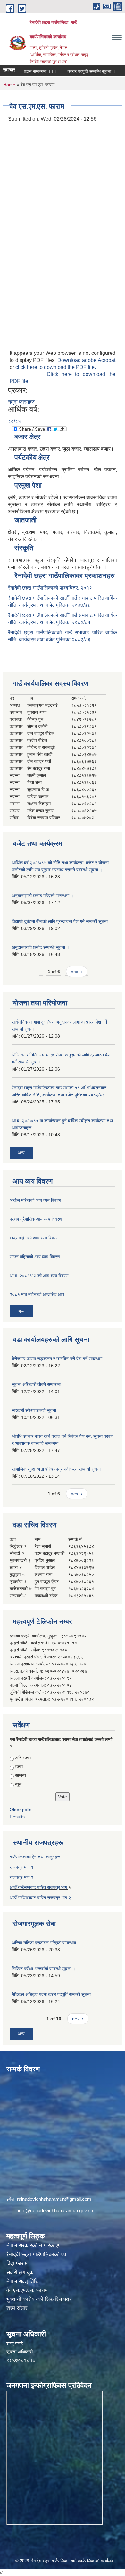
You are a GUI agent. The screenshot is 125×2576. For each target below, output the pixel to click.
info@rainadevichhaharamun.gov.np (55, 2210)
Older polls (21, 1810)
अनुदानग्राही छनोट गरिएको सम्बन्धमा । (43, 896)
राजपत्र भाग (58, 1898)
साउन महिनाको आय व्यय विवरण (35, 1257)
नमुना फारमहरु (21, 402)
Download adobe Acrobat (86, 360)
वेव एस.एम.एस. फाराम (27, 2290)
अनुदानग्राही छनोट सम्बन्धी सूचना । (41, 947)
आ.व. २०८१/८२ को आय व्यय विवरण (39, 1276)
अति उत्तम (23, 1758)
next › (77, 972)
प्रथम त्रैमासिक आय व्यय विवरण (36, 1219)
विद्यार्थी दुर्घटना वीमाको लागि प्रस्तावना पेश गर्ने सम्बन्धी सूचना (60, 921)
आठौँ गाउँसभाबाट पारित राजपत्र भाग (39, 1887)
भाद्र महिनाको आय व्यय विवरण (34, 1238)
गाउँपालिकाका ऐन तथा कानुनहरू (35, 1857)
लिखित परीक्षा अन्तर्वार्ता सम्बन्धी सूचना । (44, 1969)
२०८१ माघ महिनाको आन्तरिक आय (37, 1294)
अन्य (21, 1153)
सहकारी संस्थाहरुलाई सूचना (34, 1410)
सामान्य (21, 1775)
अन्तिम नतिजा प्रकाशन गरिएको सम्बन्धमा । (46, 1943)
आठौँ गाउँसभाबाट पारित (28, 1898)
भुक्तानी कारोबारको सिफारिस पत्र (39, 2299)
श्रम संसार (17, 2308)
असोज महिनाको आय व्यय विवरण (35, 1200)
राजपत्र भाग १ (21, 1867)
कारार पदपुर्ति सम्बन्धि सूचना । (78, 71)
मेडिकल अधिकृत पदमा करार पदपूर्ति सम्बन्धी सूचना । (53, 1994)
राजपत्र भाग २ (21, 1877)
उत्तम (19, 1767)
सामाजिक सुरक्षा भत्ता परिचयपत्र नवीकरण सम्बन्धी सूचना (56, 1469)
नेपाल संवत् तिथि (23, 2281)
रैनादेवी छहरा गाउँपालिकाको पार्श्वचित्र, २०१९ (50, 588)
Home (9, 85)
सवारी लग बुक (20, 2272)
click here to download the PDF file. (56, 367)
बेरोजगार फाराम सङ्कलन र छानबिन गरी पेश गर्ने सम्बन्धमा (57, 1359)
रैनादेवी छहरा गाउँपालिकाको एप (36, 2255)
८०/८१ (14, 421)
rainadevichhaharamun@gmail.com (54, 2199)
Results (17, 1817)
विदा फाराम (17, 2264)
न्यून (18, 1784)
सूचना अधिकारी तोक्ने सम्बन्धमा (36, 1384)
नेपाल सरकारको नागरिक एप (33, 2246)
